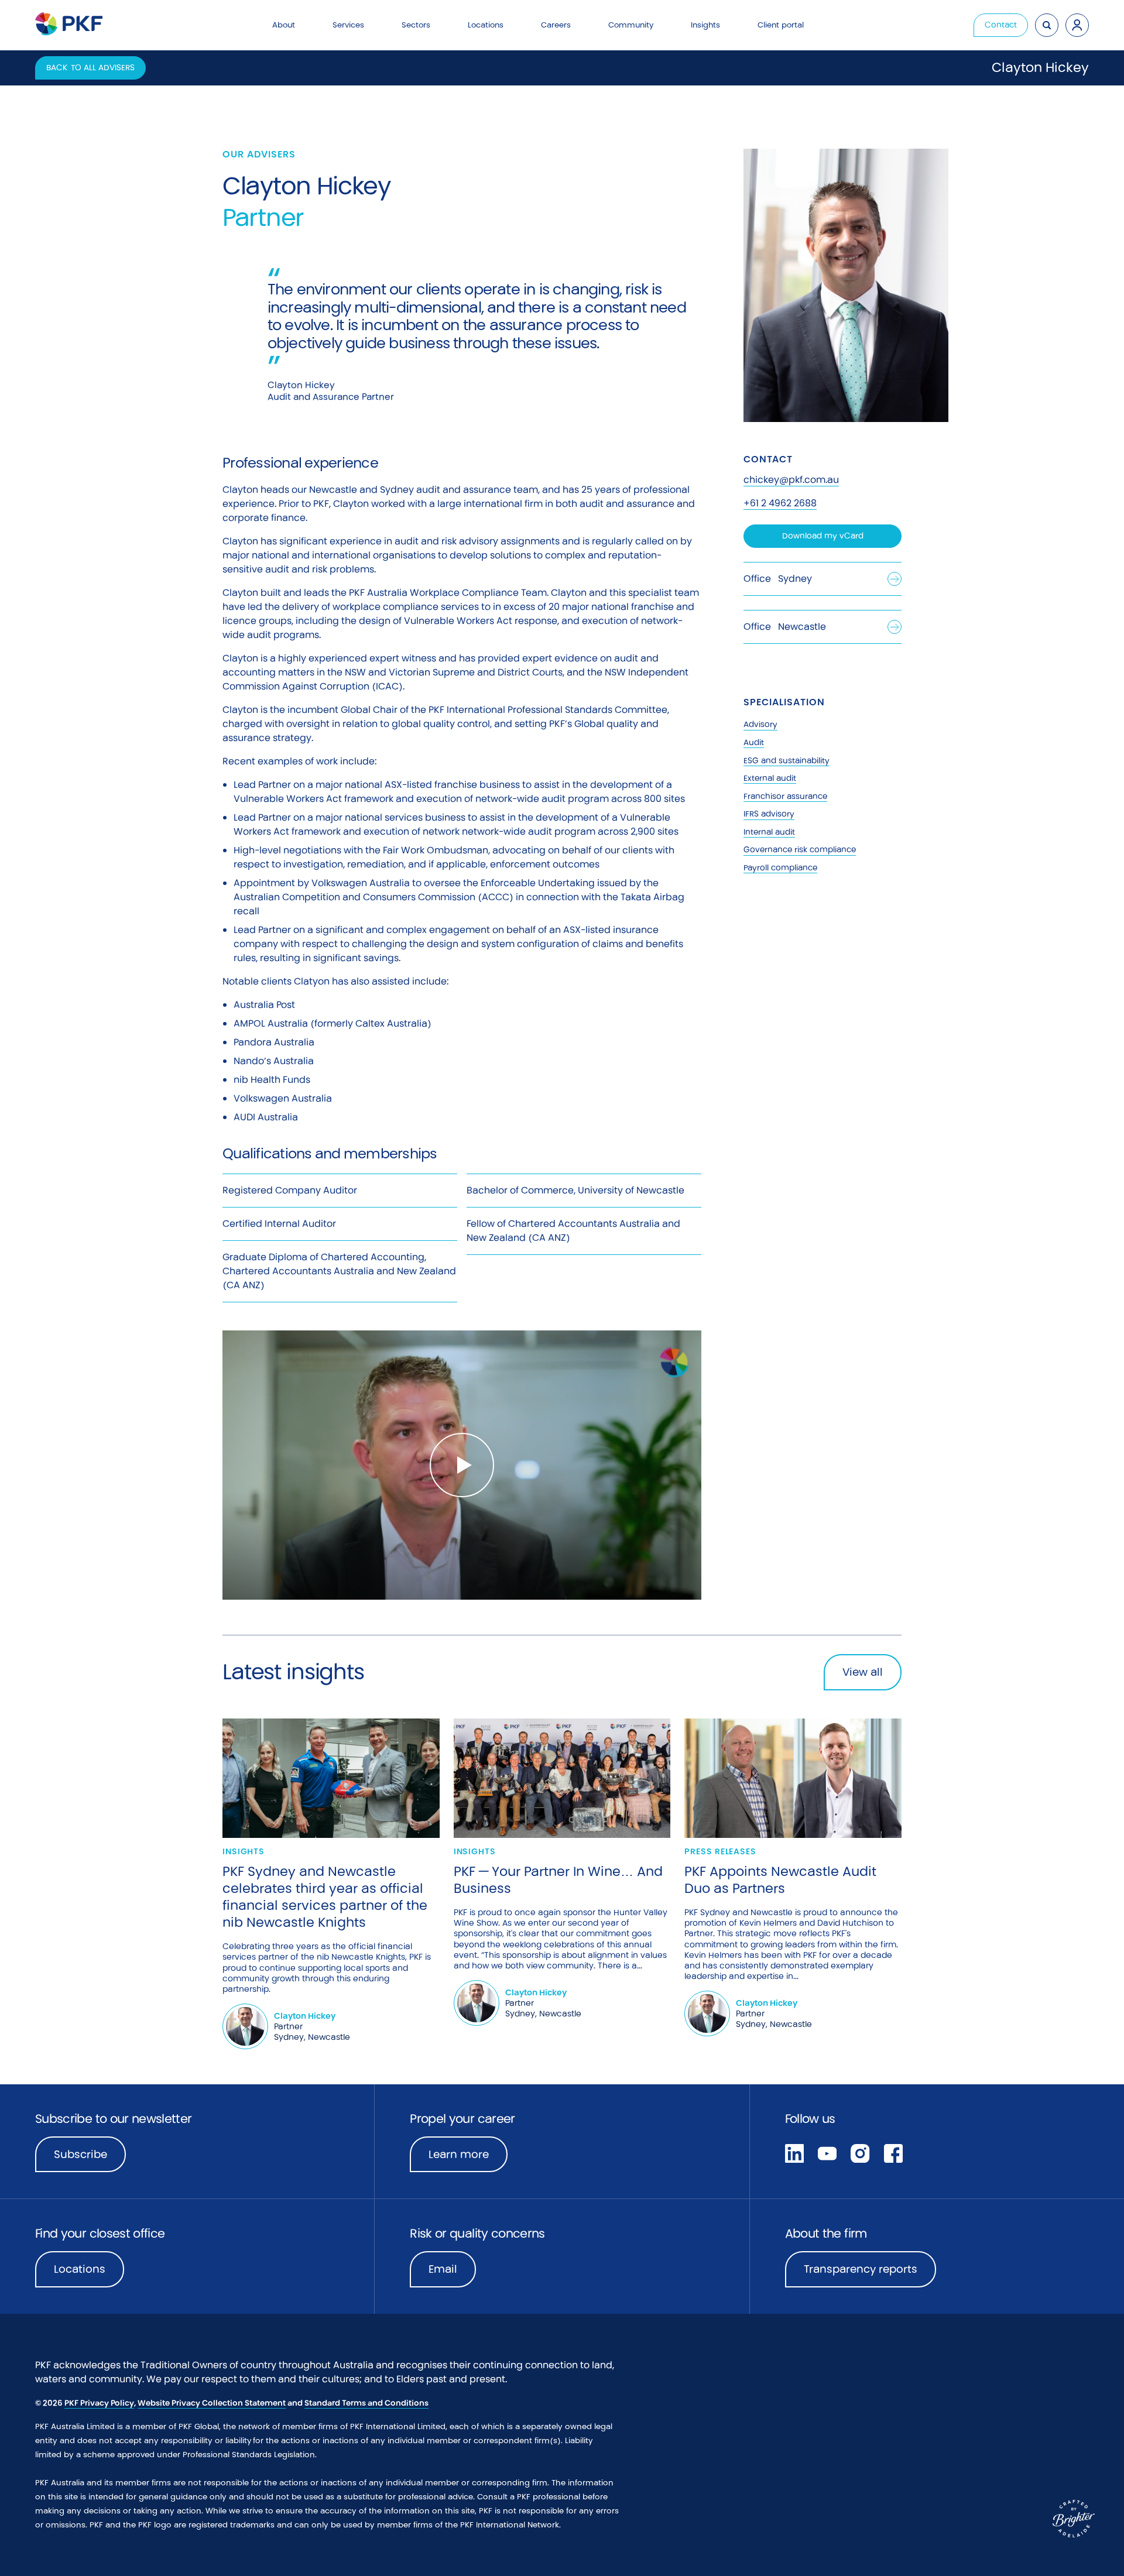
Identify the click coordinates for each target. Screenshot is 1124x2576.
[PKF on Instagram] (860, 2152)
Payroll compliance (780, 868)
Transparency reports (861, 2269)
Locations (80, 2269)
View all (863, 1672)
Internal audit (769, 832)
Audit (754, 742)
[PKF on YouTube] (827, 2152)
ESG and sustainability (787, 761)
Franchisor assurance (785, 796)
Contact (1001, 25)
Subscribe (80, 2154)
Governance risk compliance (800, 850)
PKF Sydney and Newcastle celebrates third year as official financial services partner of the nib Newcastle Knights (325, 1897)
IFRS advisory (769, 814)
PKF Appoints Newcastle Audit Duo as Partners (780, 1880)
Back (90, 68)
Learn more (468, 2158)
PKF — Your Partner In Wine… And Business (558, 1880)
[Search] (1047, 25)
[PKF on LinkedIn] (794, 2152)
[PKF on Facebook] (893, 2152)
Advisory (760, 724)
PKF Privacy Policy (99, 2403)
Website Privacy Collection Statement (212, 2403)
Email (443, 2269)
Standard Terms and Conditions (366, 2403)
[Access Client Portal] (1077, 25)
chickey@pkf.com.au (791, 480)
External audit (770, 778)
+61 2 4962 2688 (780, 503)
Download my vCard (823, 536)
